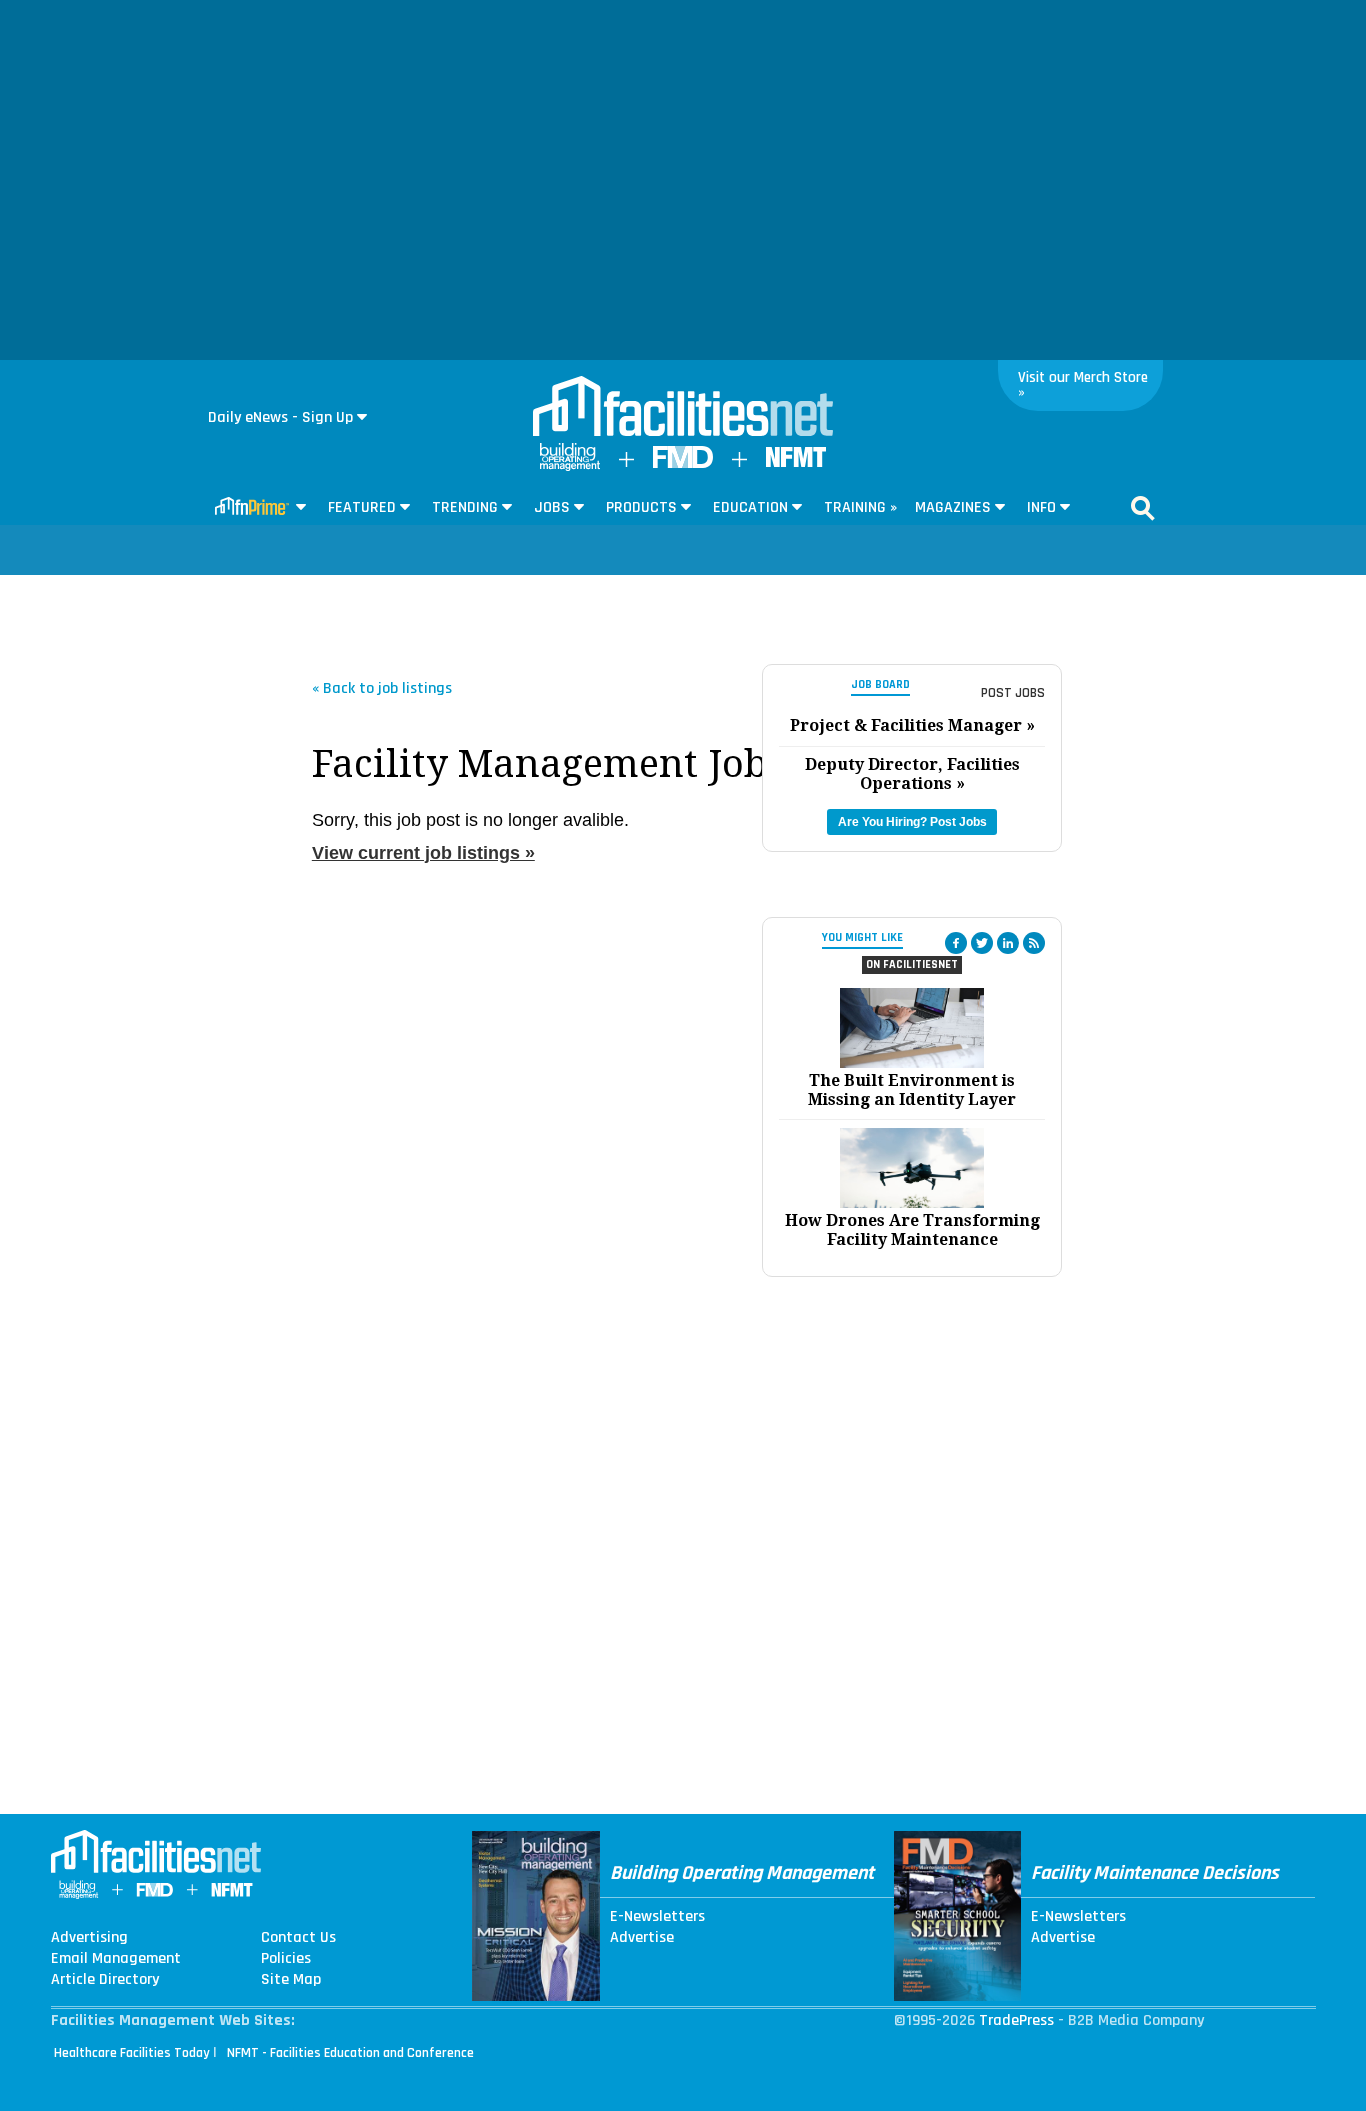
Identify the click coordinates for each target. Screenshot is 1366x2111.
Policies (286, 1959)
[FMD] (683, 463)
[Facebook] (956, 943)
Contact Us (298, 1938)
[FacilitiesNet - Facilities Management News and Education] (683, 408)
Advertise (642, 1938)
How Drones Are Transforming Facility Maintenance (912, 1230)
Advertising (89, 1938)
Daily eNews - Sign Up (280, 417)
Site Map (291, 1980)
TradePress (1016, 2020)
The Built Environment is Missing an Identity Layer (912, 1090)
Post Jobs (1013, 693)
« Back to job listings (382, 687)
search (1143, 508)
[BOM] (570, 466)
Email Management (116, 1959)
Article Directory (105, 1980)
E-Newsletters (657, 1917)
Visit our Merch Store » (1083, 385)
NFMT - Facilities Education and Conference (350, 2053)
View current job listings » (423, 853)
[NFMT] (796, 462)
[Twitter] (982, 943)
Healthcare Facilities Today (132, 2053)
